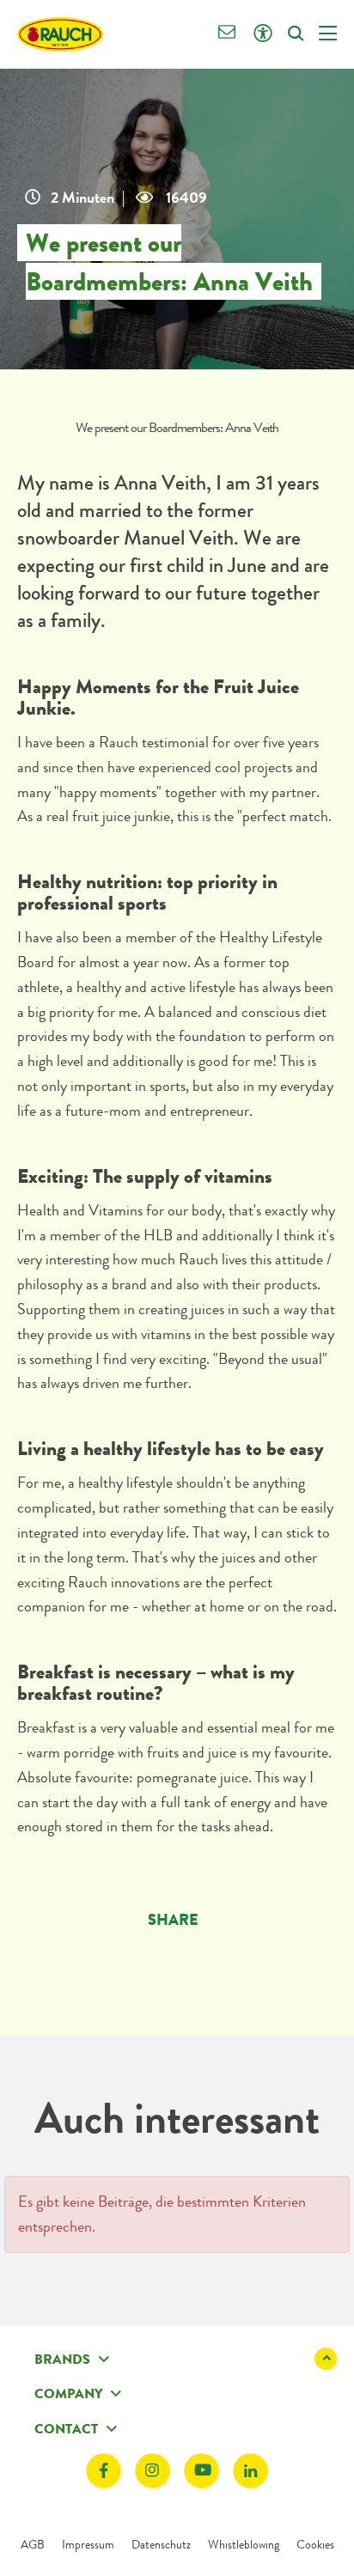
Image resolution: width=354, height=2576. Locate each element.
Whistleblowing (244, 2544)
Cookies (315, 2544)
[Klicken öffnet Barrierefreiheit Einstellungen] (262, 34)
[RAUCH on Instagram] (153, 2472)
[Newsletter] (227, 34)
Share (173, 1920)
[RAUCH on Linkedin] (250, 2472)
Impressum (88, 2544)
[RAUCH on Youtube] (201, 2472)
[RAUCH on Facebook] (104, 2472)
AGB (33, 2544)
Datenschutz (161, 2544)
